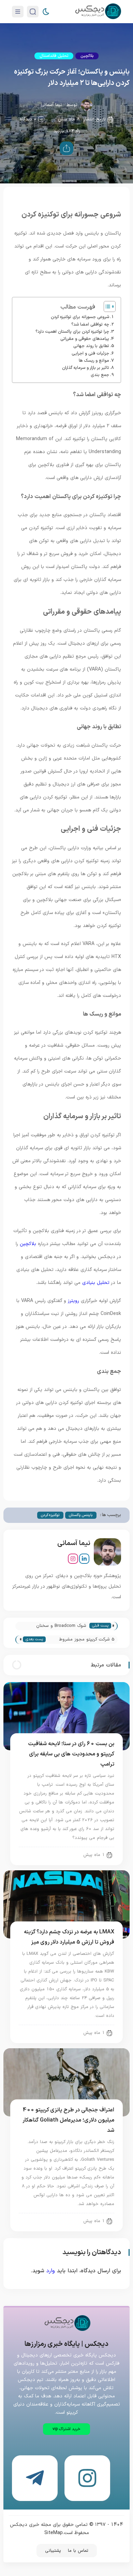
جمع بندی (100, 375)
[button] (66, 2429)
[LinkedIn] (84, 1559)
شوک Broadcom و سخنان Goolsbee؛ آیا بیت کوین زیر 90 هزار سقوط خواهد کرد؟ (56, 1626)
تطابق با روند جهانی (91, 346)
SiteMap (54, 2533)
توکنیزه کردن (50, 1515)
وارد (51, 2271)
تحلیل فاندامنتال (54, 56)
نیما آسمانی (51, 105)
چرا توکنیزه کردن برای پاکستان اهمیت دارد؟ (72, 332)
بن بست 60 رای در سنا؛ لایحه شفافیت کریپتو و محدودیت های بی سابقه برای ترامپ (71, 1754)
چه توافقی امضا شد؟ (90, 324)
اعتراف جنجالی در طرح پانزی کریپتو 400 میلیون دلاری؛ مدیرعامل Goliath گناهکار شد (69, 2120)
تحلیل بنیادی (96, 1283)
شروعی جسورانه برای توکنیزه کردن (80, 317)
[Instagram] (73, 1559)
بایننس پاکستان (81, 1515)
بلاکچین (87, 56)
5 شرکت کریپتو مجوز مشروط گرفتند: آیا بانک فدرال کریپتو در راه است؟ (82, 1640)
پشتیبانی (53, 2551)
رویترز (73, 1301)
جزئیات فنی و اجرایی (90, 353)
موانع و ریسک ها (94, 361)
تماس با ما (78, 2551)
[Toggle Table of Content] (106, 306)
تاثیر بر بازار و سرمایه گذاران (86, 368)
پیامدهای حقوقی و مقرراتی (85, 339)
